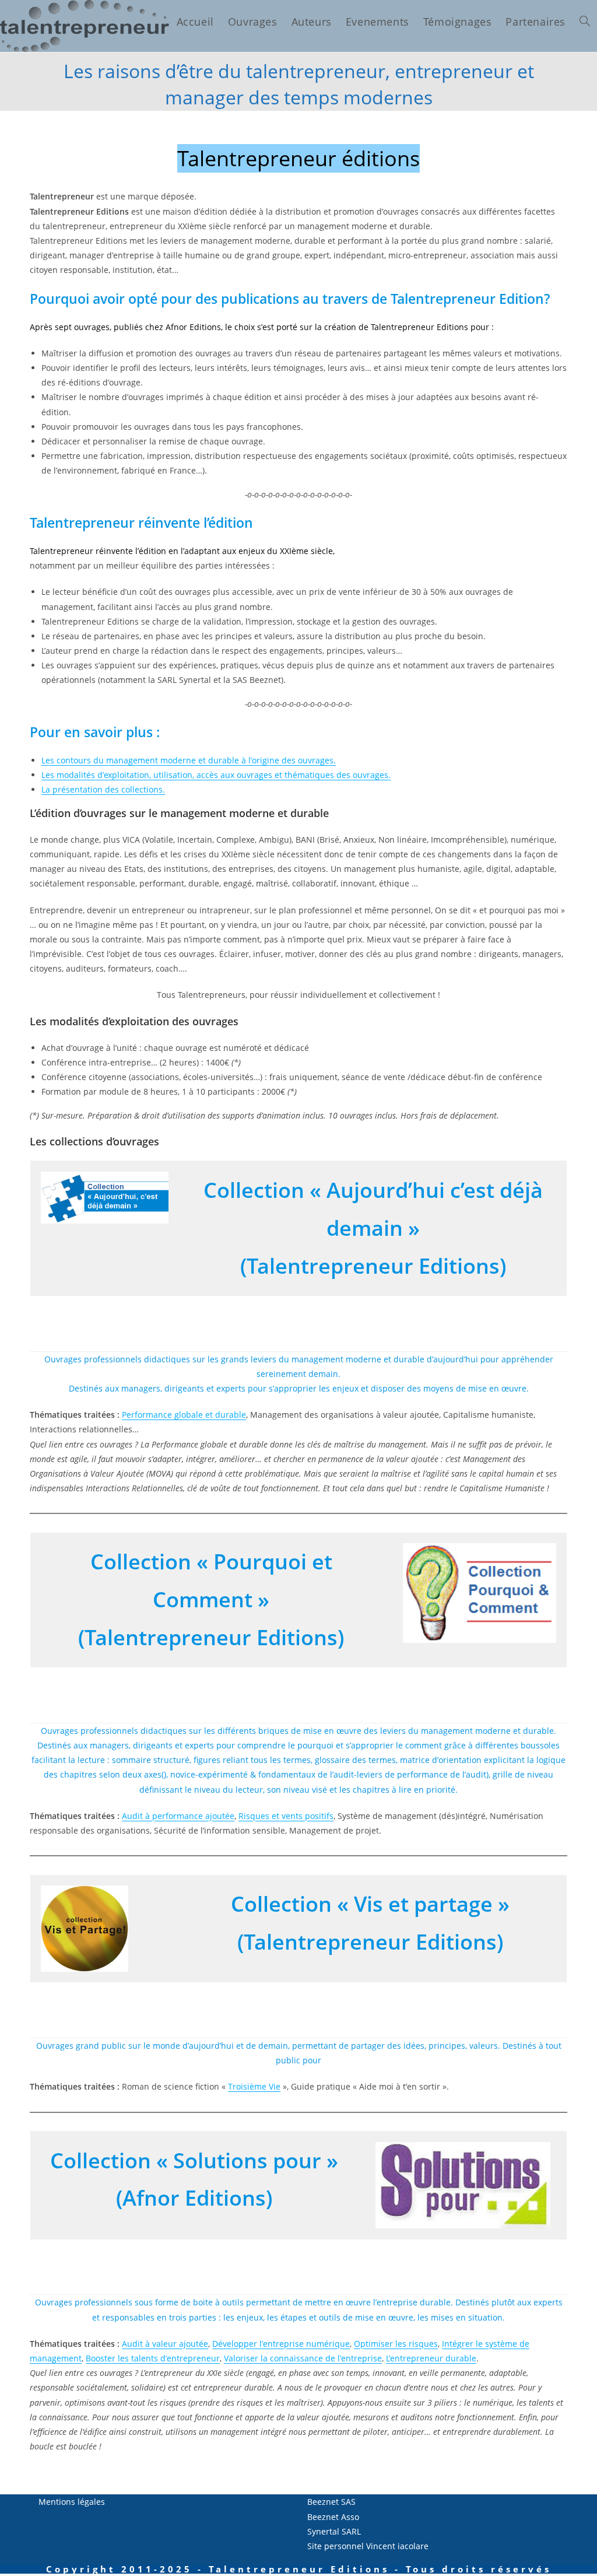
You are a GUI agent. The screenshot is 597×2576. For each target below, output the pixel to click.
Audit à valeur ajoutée (165, 2344)
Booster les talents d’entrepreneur (153, 2358)
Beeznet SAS (331, 2502)
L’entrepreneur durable (431, 2358)
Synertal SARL (334, 2531)
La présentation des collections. (103, 789)
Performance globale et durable (184, 1415)
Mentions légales (72, 2502)
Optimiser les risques (396, 2344)
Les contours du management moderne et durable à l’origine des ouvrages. (189, 760)
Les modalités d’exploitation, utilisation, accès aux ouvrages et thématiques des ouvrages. (216, 775)
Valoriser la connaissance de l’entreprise (303, 2358)
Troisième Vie (254, 2086)
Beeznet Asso (333, 2517)
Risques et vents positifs (286, 1816)
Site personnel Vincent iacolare (368, 2546)
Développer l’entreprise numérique (281, 2344)
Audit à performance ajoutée (178, 1816)
